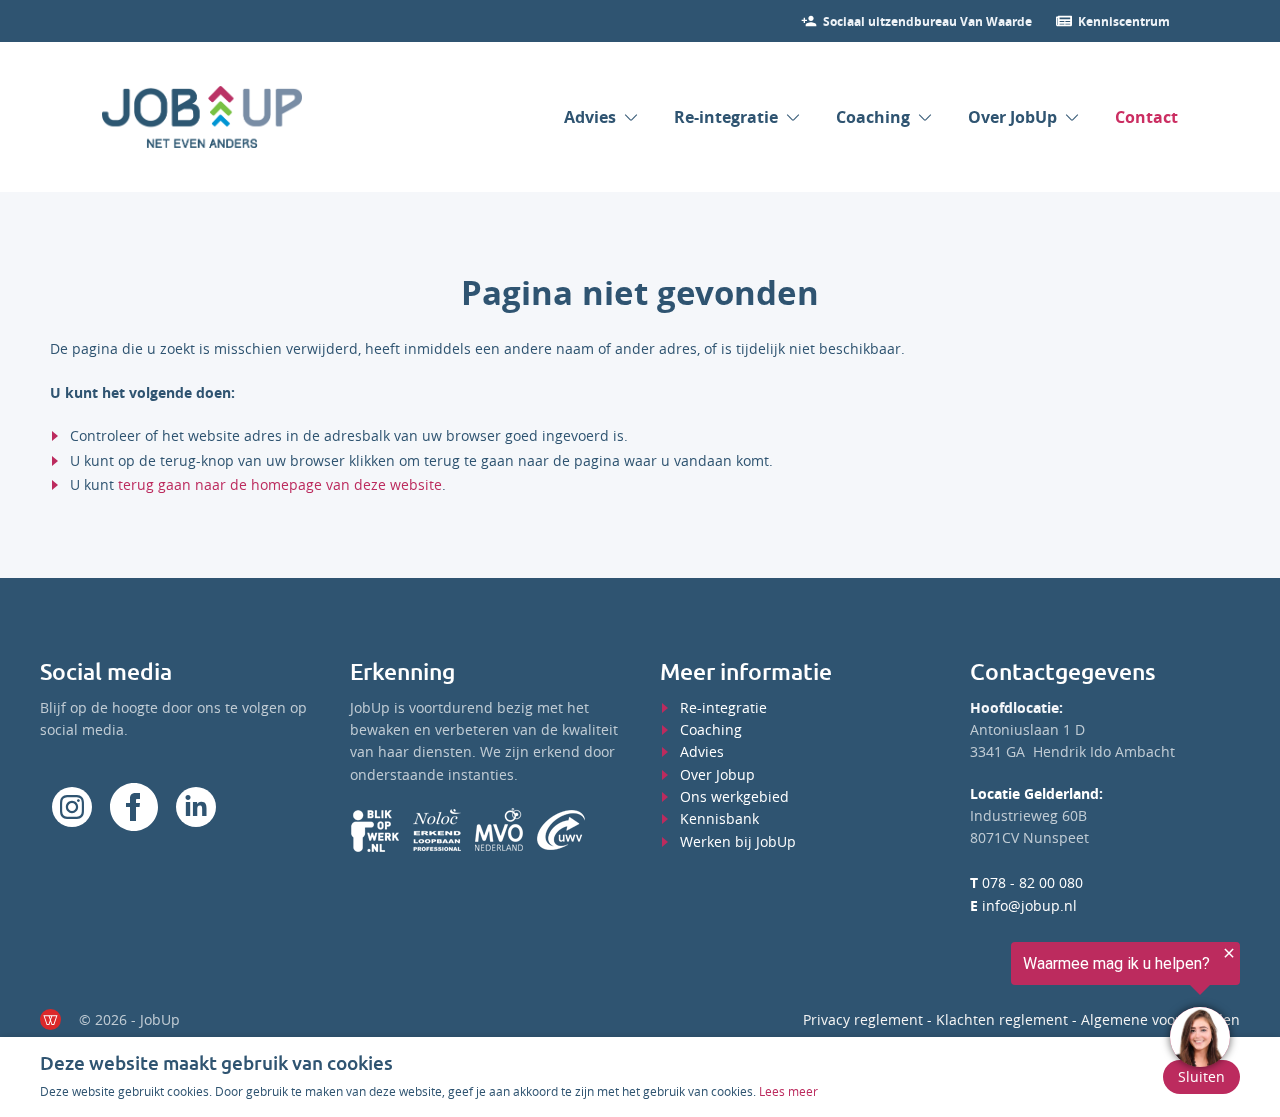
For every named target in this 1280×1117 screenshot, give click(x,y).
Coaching (873, 117)
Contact (1146, 117)
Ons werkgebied (734, 796)
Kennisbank (719, 818)
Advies (590, 117)
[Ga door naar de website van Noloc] (437, 830)
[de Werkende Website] (50, 1019)
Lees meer (788, 1091)
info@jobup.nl (1023, 905)
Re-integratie (726, 117)
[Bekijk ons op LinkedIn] (196, 807)
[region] (1034, 1009)
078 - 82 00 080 (1026, 882)
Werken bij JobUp (738, 841)
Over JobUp (1012, 117)
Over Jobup (717, 774)
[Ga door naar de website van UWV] (561, 830)
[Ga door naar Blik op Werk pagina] (375, 830)
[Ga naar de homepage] (202, 117)
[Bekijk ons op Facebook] (72, 807)
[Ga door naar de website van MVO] (499, 830)
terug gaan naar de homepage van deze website (280, 484)
